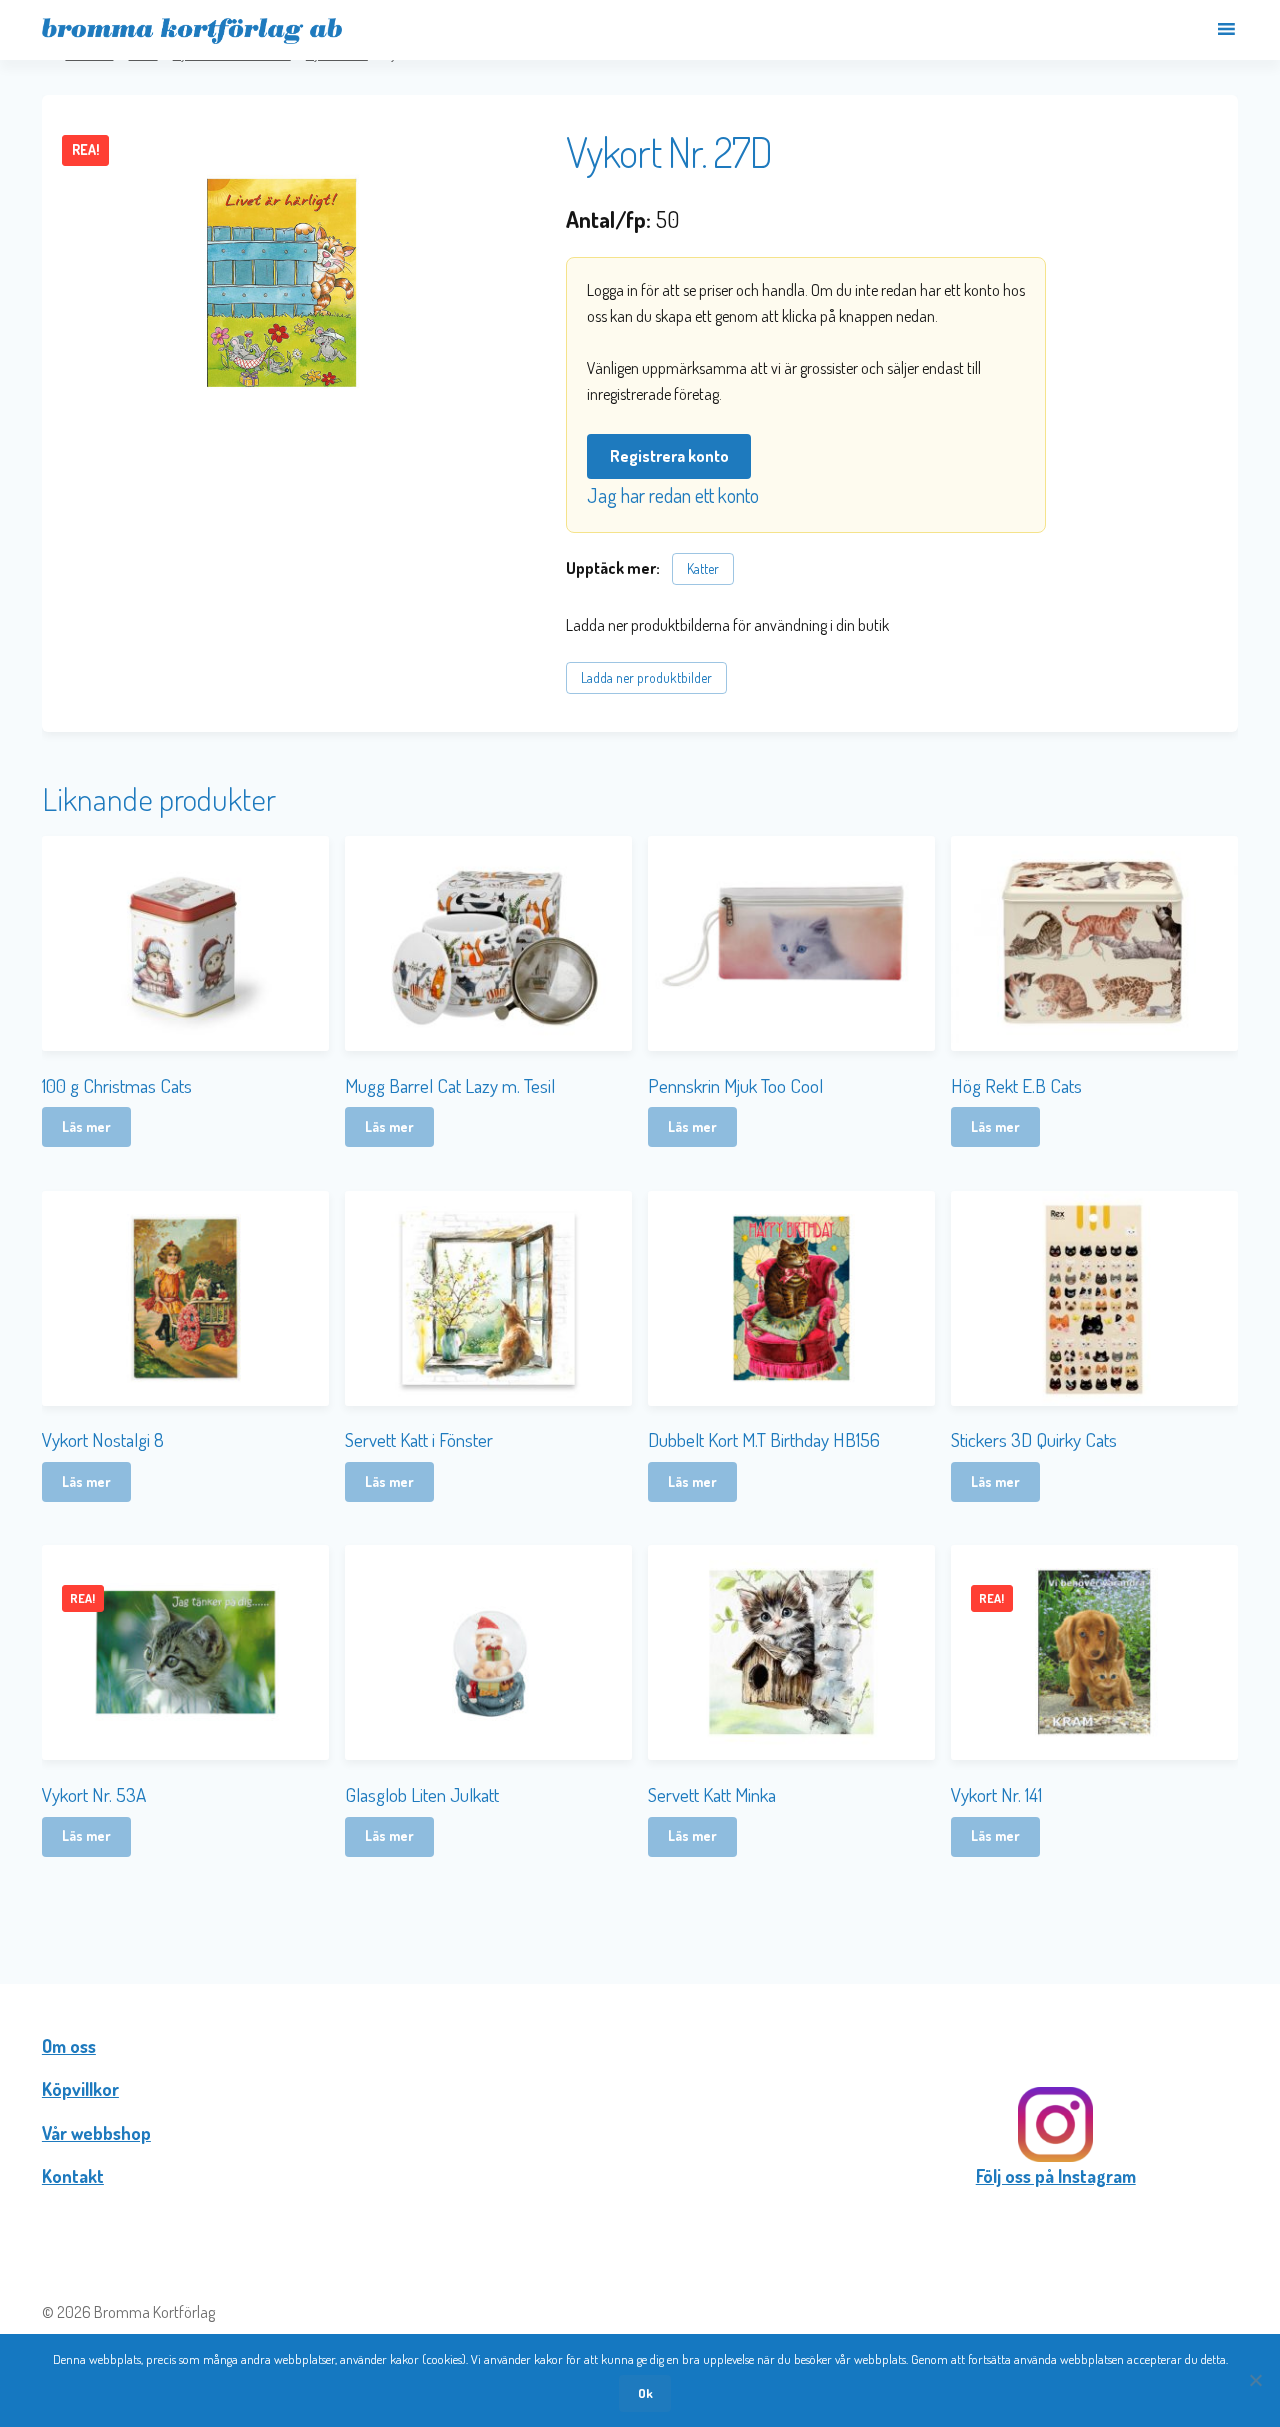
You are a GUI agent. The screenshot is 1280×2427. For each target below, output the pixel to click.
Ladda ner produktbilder (646, 677)
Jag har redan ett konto (673, 495)
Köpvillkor (80, 2089)
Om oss (69, 2046)
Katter (703, 568)
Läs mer (86, 1126)
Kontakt (73, 2176)
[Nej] (1255, 2380)
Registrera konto (669, 456)
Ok (645, 2393)
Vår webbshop (96, 2133)
